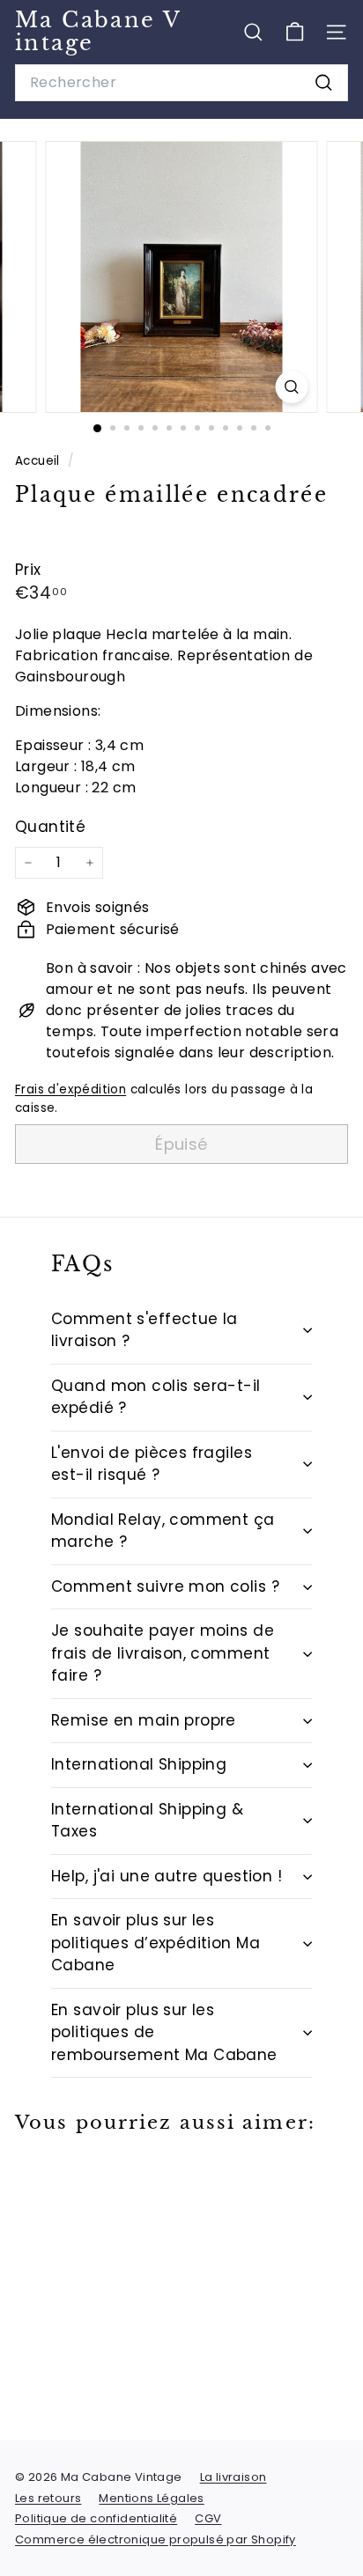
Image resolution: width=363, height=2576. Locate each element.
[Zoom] (292, 387)
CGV (208, 2518)
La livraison (233, 2477)
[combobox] (181, 83)
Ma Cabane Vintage (98, 31)
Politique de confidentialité (96, 2518)
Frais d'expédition (70, 1089)
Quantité (50, 827)
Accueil (39, 461)
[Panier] (295, 32)
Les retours (48, 2498)
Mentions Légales (151, 2498)
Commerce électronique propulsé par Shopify (156, 2539)
